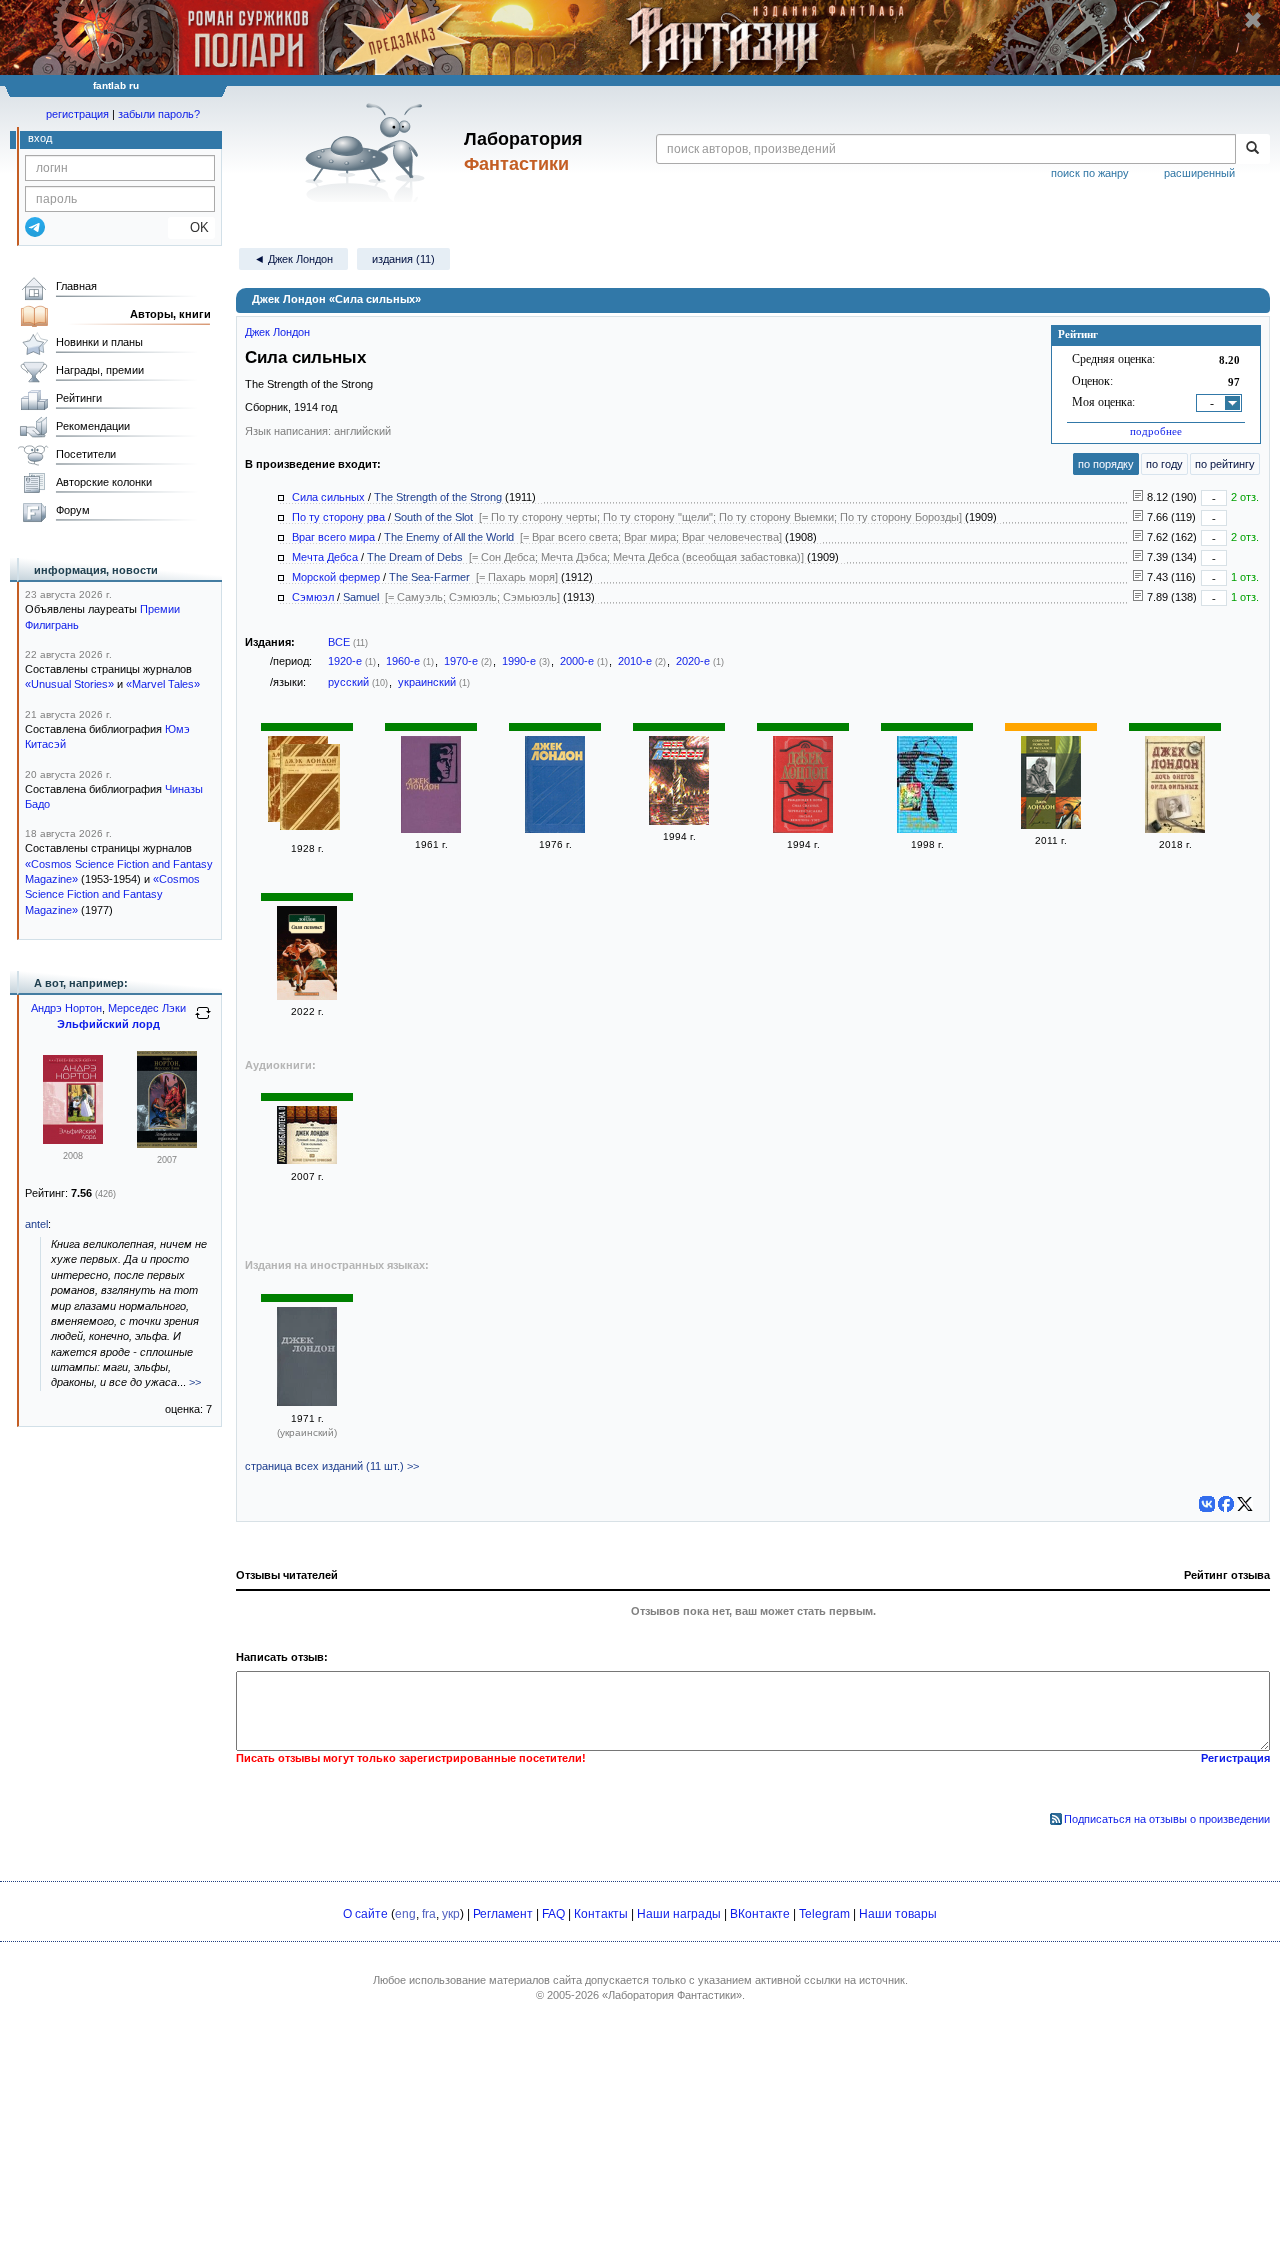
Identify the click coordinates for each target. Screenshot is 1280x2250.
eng (405, 1914)
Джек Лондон (277, 332)
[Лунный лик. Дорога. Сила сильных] (307, 1160)
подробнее (1156, 431)
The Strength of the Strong (438, 497)
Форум (73, 510)
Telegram (824, 1914)
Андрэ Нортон (66, 1008)
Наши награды (679, 1914)
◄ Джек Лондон (293, 259)
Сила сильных (328, 497)
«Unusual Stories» (69, 684)
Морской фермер (336, 577)
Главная (76, 286)
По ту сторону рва (338, 517)
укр (451, 1914)
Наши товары (898, 1914)
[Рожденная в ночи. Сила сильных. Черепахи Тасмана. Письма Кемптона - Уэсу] (803, 829)
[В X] (1245, 1504)
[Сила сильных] (307, 996)
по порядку (1106, 464)
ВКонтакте (760, 1914)
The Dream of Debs (415, 557)
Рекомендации (93, 426)
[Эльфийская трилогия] (167, 1144)
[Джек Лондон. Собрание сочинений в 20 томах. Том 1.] (927, 829)
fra (429, 1914)
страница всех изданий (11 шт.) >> (332, 1466)
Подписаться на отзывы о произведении (1167, 1819)
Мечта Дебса (325, 557)
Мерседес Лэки (147, 1008)
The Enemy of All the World (449, 537)
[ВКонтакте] (1207, 1504)
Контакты (601, 1914)
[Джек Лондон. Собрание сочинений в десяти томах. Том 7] (679, 821)
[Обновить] (203, 1021)
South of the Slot (433, 517)
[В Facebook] (1226, 1504)
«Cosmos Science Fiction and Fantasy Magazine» (112, 894)
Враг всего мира (333, 537)
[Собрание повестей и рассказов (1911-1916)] (1051, 825)
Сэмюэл (313, 597)
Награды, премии (100, 370)
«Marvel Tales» (163, 684)
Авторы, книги (170, 314)
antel (36, 1224)
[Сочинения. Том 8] (307, 1402)
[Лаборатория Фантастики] (368, 152)
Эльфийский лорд (108, 1024)
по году (1164, 464)
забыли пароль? (159, 114)
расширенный (1199, 173)
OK (191, 227)
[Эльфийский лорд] (73, 1140)
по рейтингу (1225, 464)
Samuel (361, 597)
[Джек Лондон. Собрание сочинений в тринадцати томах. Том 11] (555, 829)
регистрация (77, 114)
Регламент (503, 1914)
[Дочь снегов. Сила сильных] (1175, 829)
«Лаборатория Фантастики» (672, 1995)
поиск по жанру (1090, 173)
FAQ (553, 1914)
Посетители (86, 454)
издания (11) (403, 259)
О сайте (365, 1914)
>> (195, 1382)
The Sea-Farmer (429, 577)
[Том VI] (310, 789)
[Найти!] (1252, 149)
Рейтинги (79, 398)
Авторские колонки (104, 482)
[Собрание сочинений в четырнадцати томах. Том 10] (431, 829)
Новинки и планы (99, 342)
